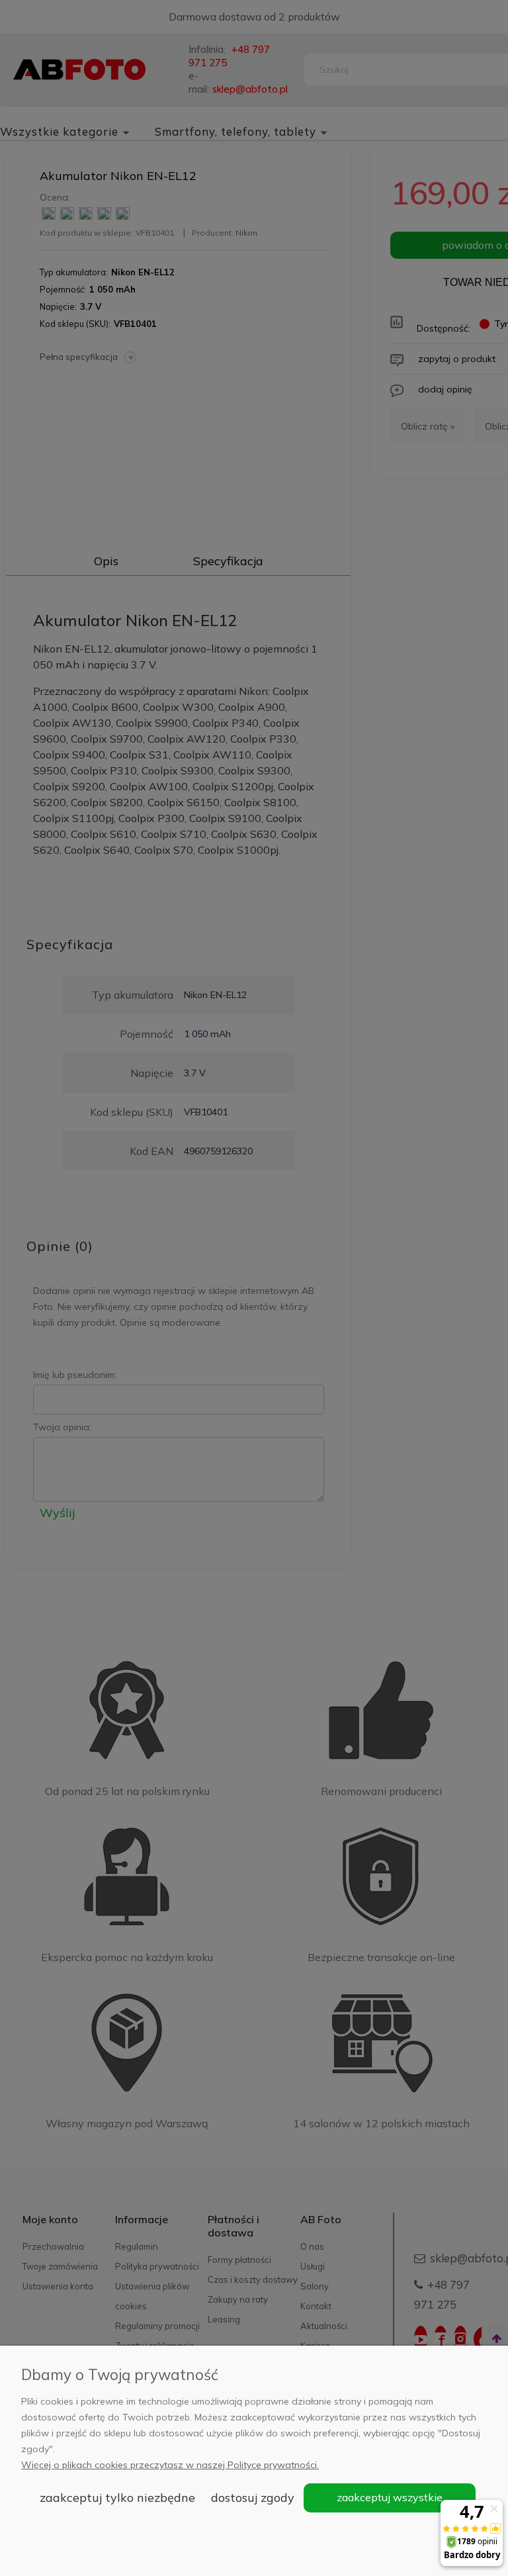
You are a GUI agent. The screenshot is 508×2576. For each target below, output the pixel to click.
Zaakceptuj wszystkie (390, 2497)
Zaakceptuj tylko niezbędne (117, 2498)
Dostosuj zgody (253, 2498)
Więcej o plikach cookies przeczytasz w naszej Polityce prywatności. (170, 2465)
